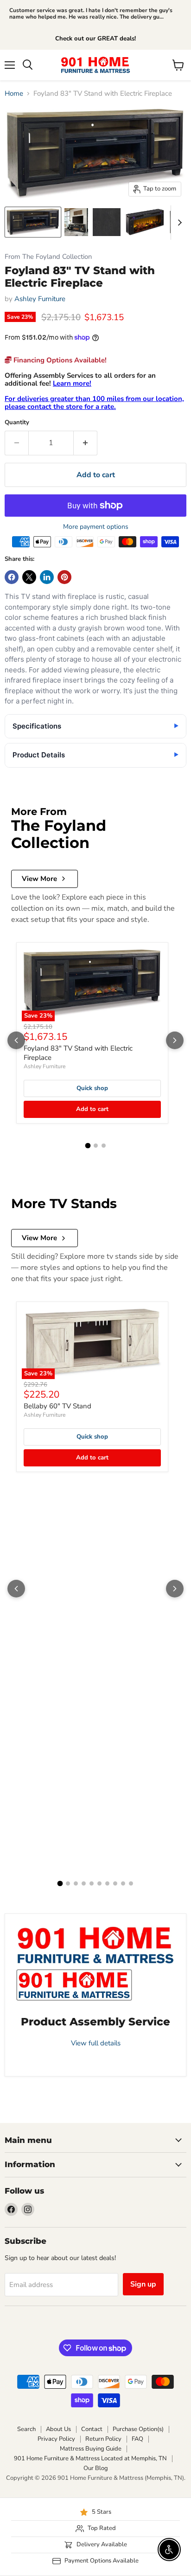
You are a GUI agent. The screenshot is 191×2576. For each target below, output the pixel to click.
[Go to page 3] (104, 1146)
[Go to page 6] (99, 1883)
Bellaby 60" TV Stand (57, 1406)
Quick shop (92, 1088)
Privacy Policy (56, 2439)
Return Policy (103, 2439)
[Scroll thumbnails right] (178, 223)
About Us (58, 2429)
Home (14, 94)
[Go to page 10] (131, 1883)
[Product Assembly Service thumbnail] (74, 1985)
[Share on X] (29, 577)
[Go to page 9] (123, 1883)
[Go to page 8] (115, 1883)
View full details (96, 2043)
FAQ (137, 2439)
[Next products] (175, 1040)
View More (39, 879)
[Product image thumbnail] (76, 222)
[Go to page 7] (107, 1883)
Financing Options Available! (59, 360)
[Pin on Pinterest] (64, 577)
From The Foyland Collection (48, 257)
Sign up (143, 2284)
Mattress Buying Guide (91, 2449)
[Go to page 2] (96, 1146)
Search (26, 2429)
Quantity (17, 423)
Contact (92, 2429)
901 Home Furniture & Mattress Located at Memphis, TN (90, 2458)
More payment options (96, 527)
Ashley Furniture (40, 299)
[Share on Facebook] (12, 577)
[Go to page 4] (84, 1883)
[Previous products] (16, 1040)
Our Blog (96, 2468)
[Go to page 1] (88, 1146)
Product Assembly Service (95, 2022)
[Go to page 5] (92, 1883)
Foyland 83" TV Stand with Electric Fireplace (78, 1053)
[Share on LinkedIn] (47, 577)
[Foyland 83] (33, 222)
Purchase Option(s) (138, 2429)
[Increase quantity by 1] (86, 443)
